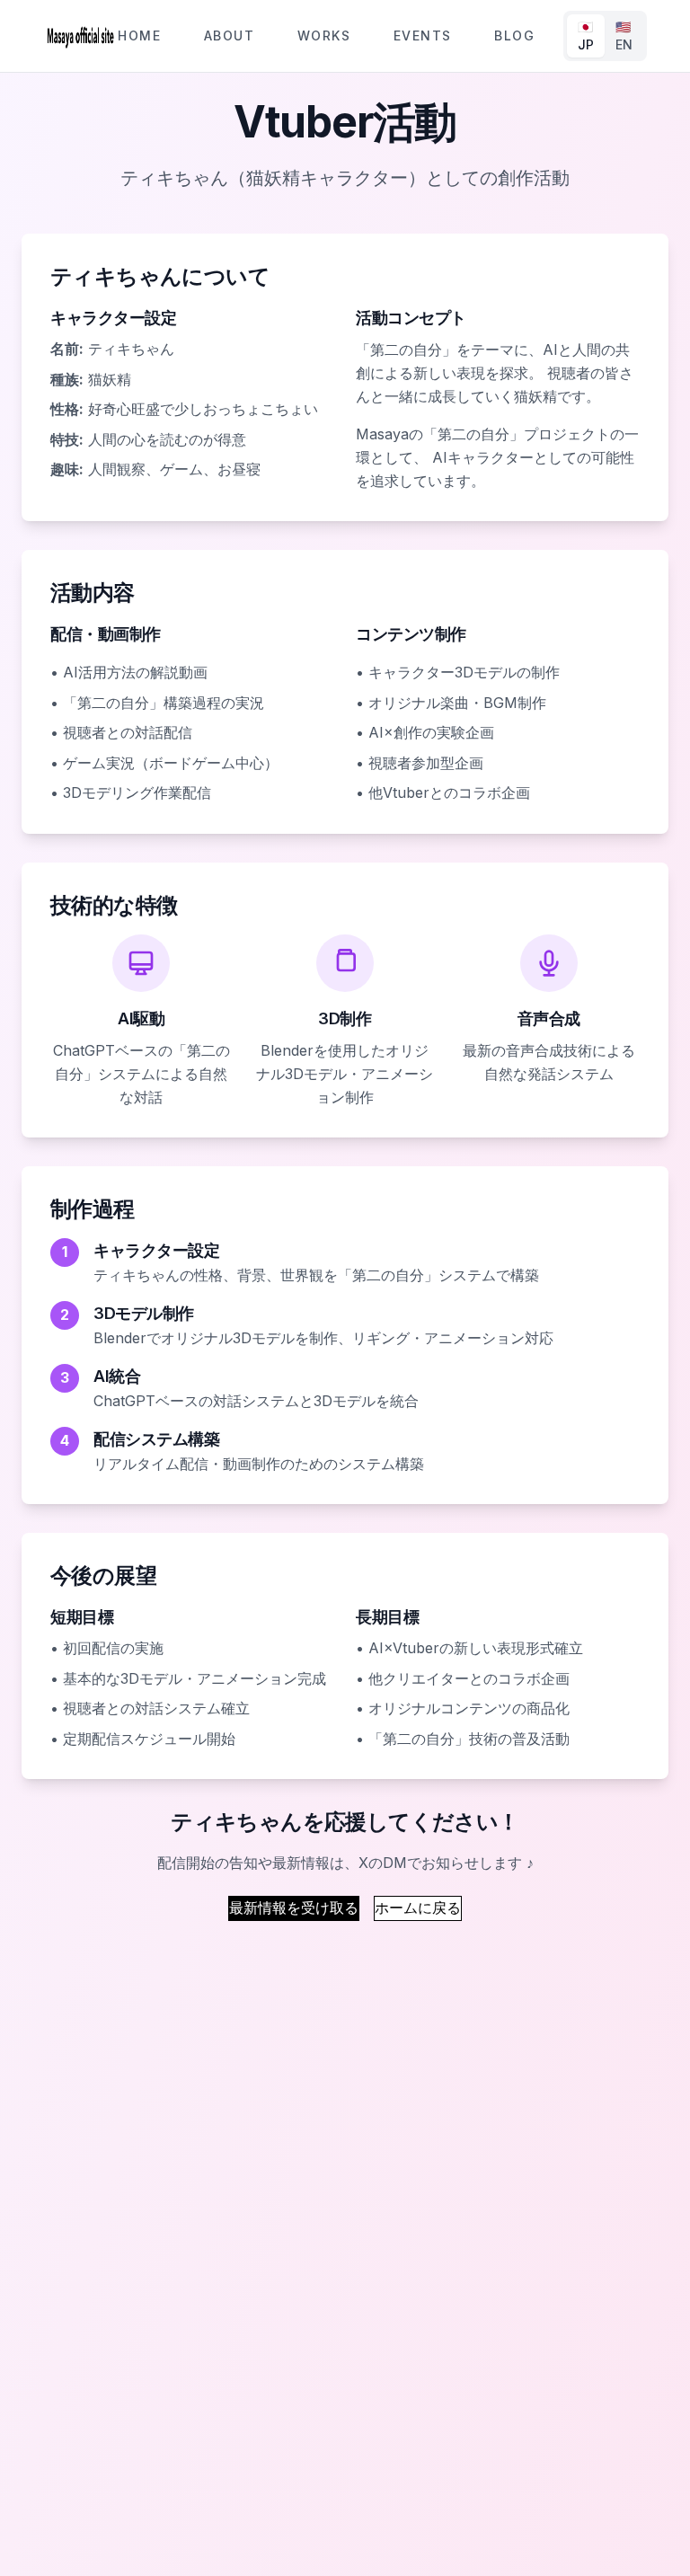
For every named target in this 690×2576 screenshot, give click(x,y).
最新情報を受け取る (294, 1908)
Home (139, 35)
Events (422, 35)
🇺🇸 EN (624, 35)
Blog (514, 35)
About (229, 35)
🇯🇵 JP (586, 35)
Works (324, 35)
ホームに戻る (418, 1908)
